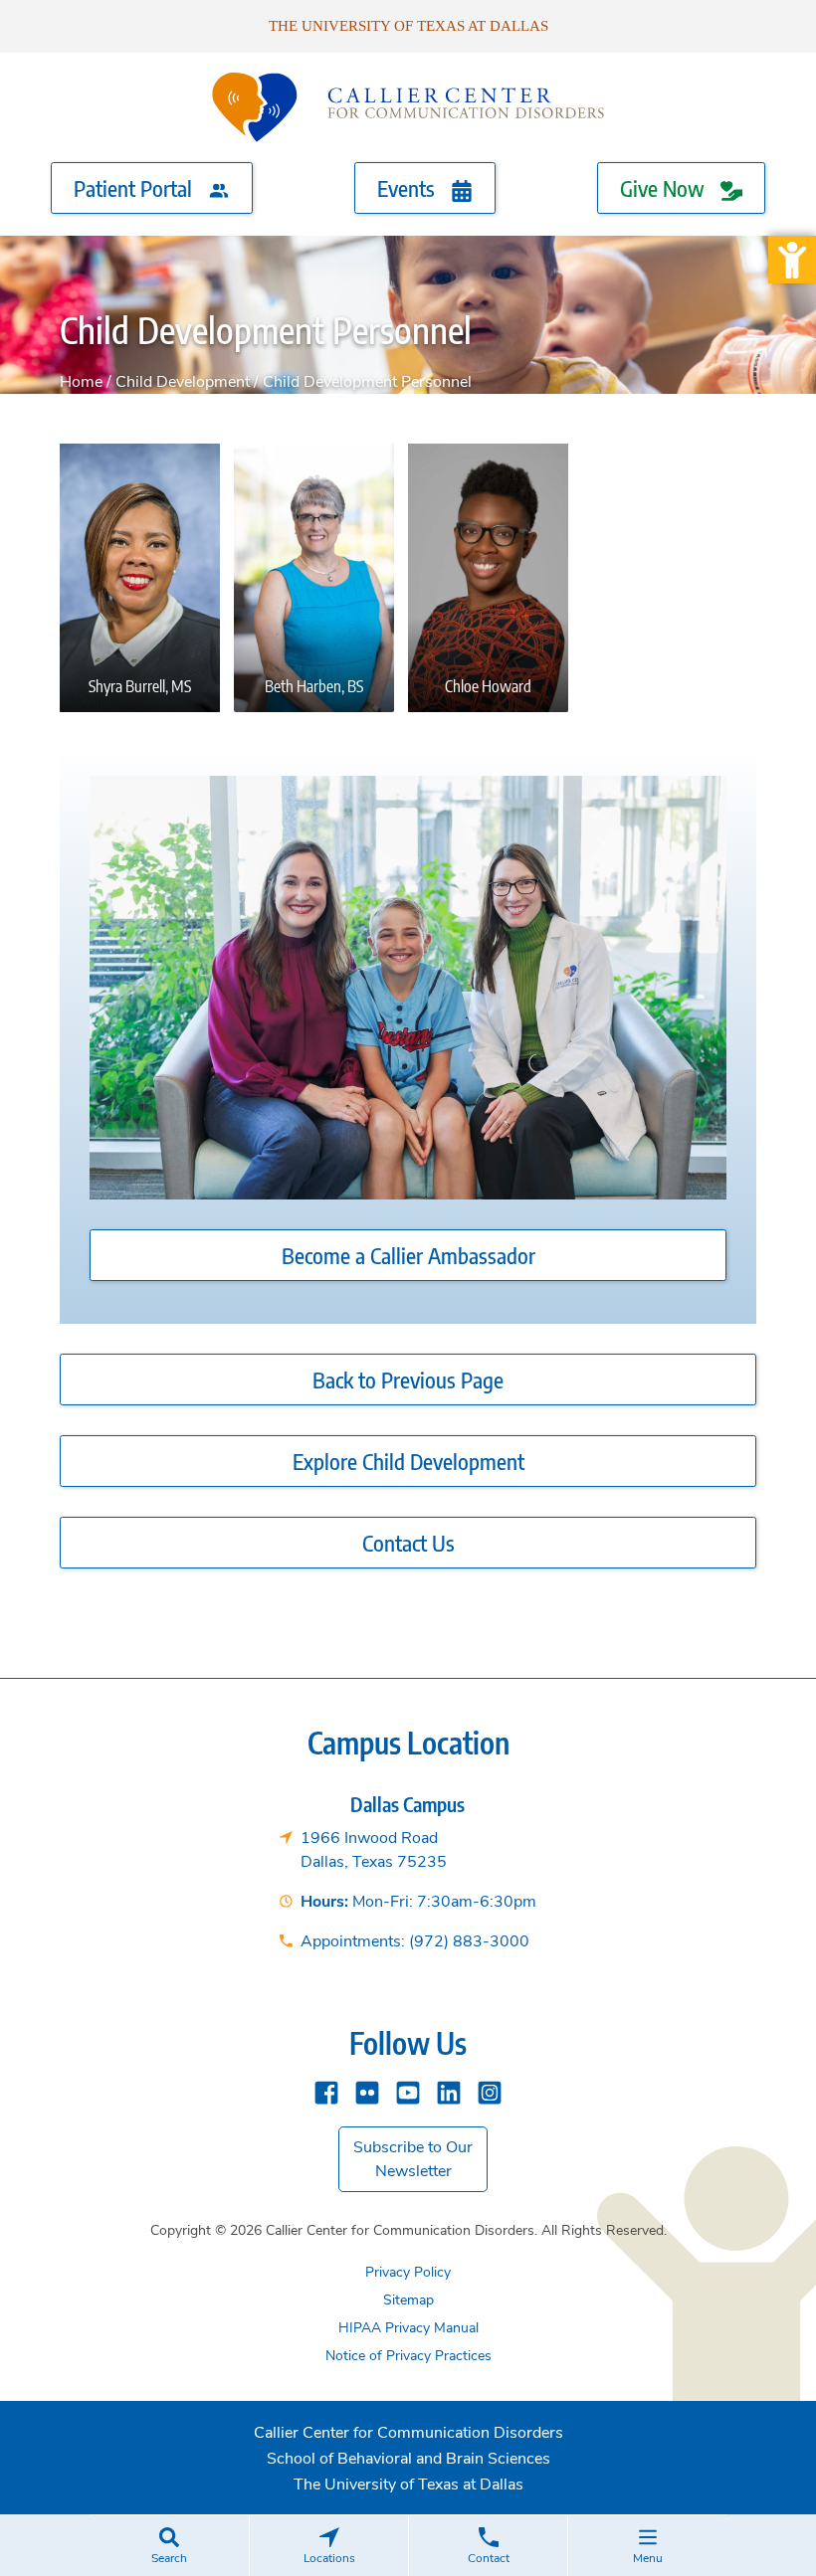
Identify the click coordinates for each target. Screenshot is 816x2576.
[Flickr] (367, 2091)
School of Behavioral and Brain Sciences (408, 2459)
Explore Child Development (408, 1461)
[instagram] (490, 2091)
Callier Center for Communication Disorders (408, 2433)
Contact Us (408, 1543)
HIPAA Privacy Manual (408, 2328)
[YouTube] (408, 2091)
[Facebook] (326, 2091)
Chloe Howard (489, 482)
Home (81, 382)
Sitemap (408, 2300)
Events (408, 188)
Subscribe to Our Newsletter (413, 2159)
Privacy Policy (408, 2272)
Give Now (665, 188)
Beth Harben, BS (314, 482)
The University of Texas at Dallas (408, 26)
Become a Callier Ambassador (408, 1255)
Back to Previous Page (408, 1380)
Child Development (183, 382)
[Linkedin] (449, 2091)
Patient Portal (135, 188)
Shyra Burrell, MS (140, 482)
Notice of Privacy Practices (408, 2356)
